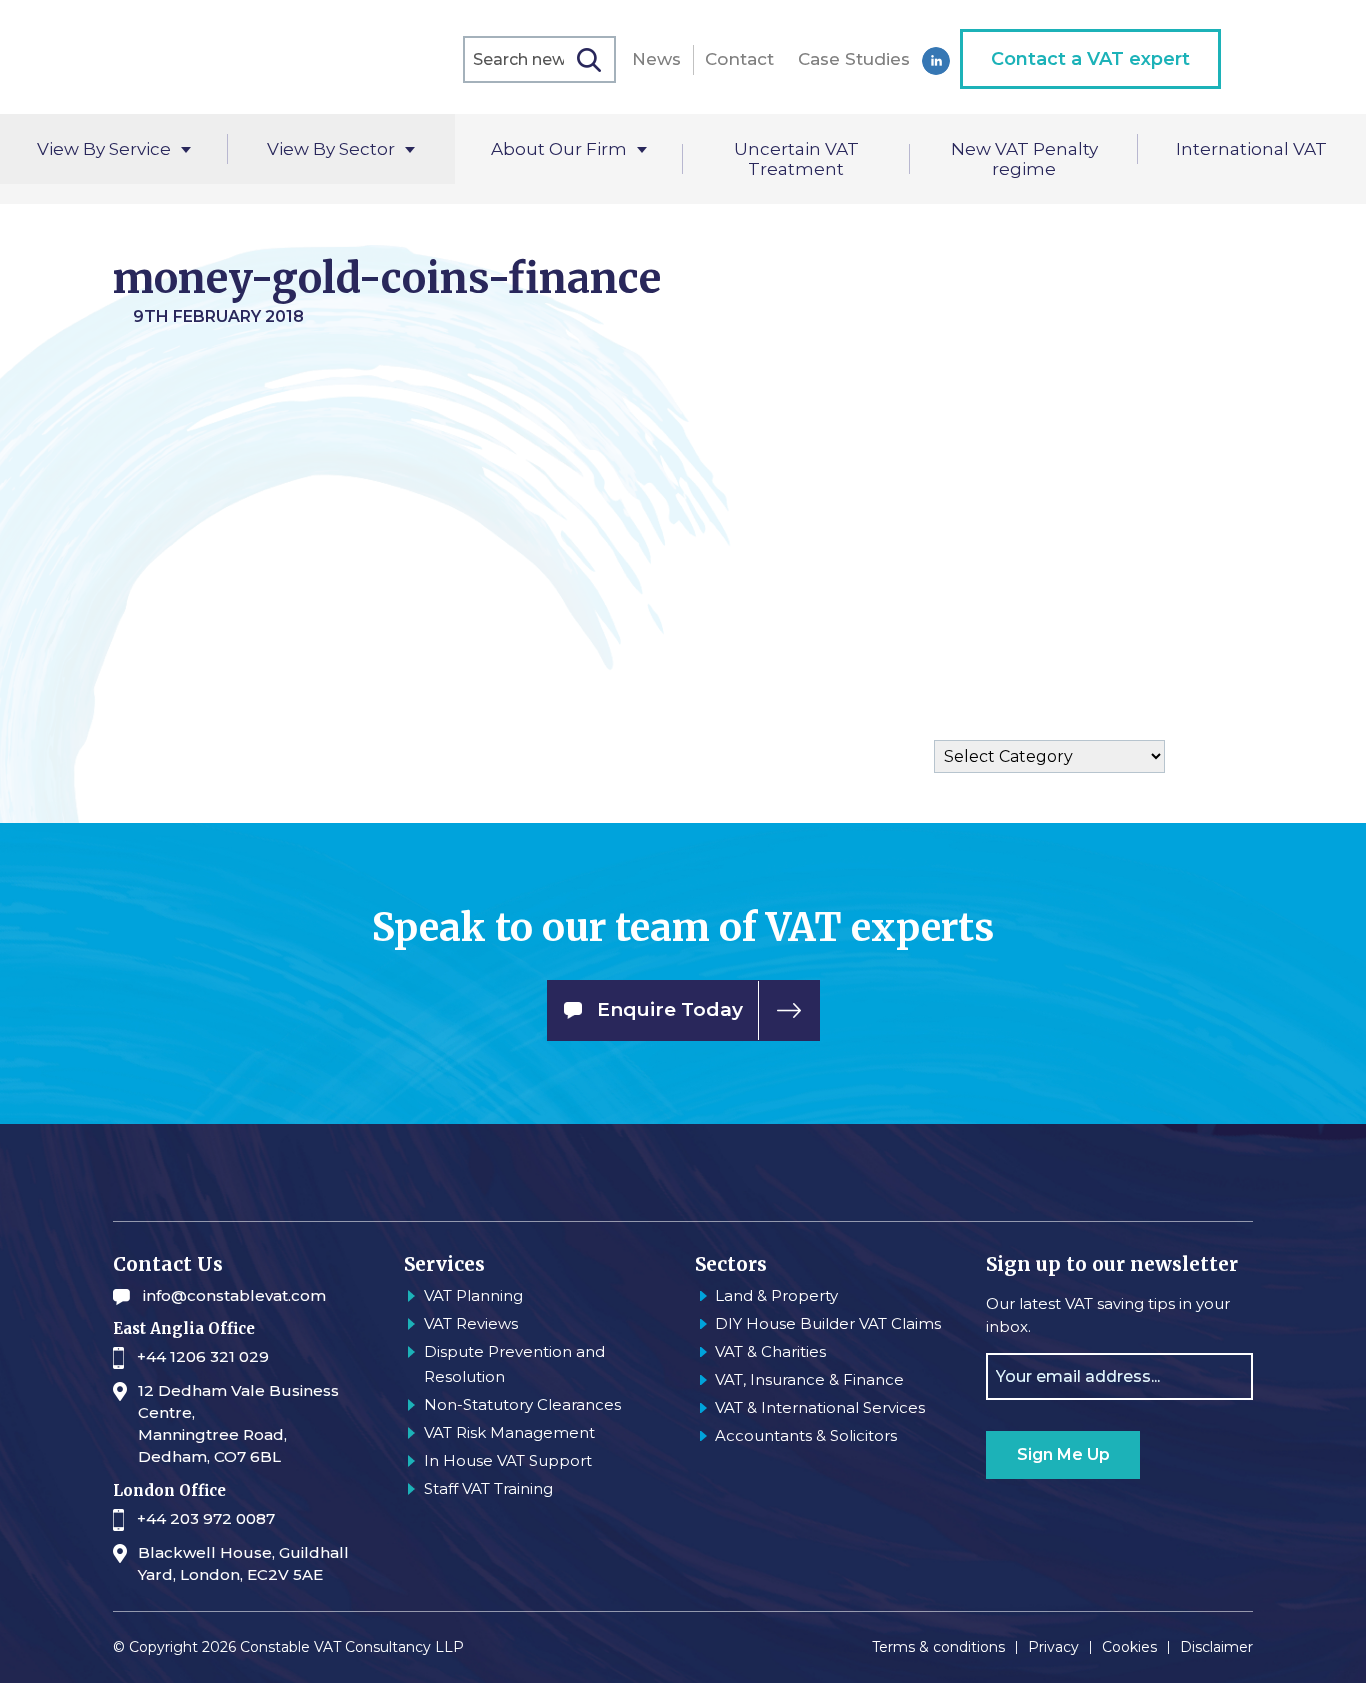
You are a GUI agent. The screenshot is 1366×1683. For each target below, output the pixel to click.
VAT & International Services (820, 1407)
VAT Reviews (471, 1323)
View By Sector (331, 149)
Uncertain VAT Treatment (796, 159)
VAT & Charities (770, 1351)
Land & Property (776, 1295)
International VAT (1251, 149)
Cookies (1129, 1647)
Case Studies (854, 59)
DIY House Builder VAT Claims (828, 1323)
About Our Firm (559, 149)
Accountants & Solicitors (806, 1435)
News (656, 59)
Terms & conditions (938, 1647)
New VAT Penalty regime (1024, 159)
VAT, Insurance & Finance (809, 1379)
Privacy (1053, 1647)
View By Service (104, 149)
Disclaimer (1216, 1647)
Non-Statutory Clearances (522, 1404)
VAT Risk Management (509, 1432)
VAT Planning (473, 1295)
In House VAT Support (508, 1460)
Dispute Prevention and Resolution (514, 1364)
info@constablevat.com (234, 1295)
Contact (739, 59)
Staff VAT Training (488, 1488)
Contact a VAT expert (1090, 59)
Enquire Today (670, 1008)
